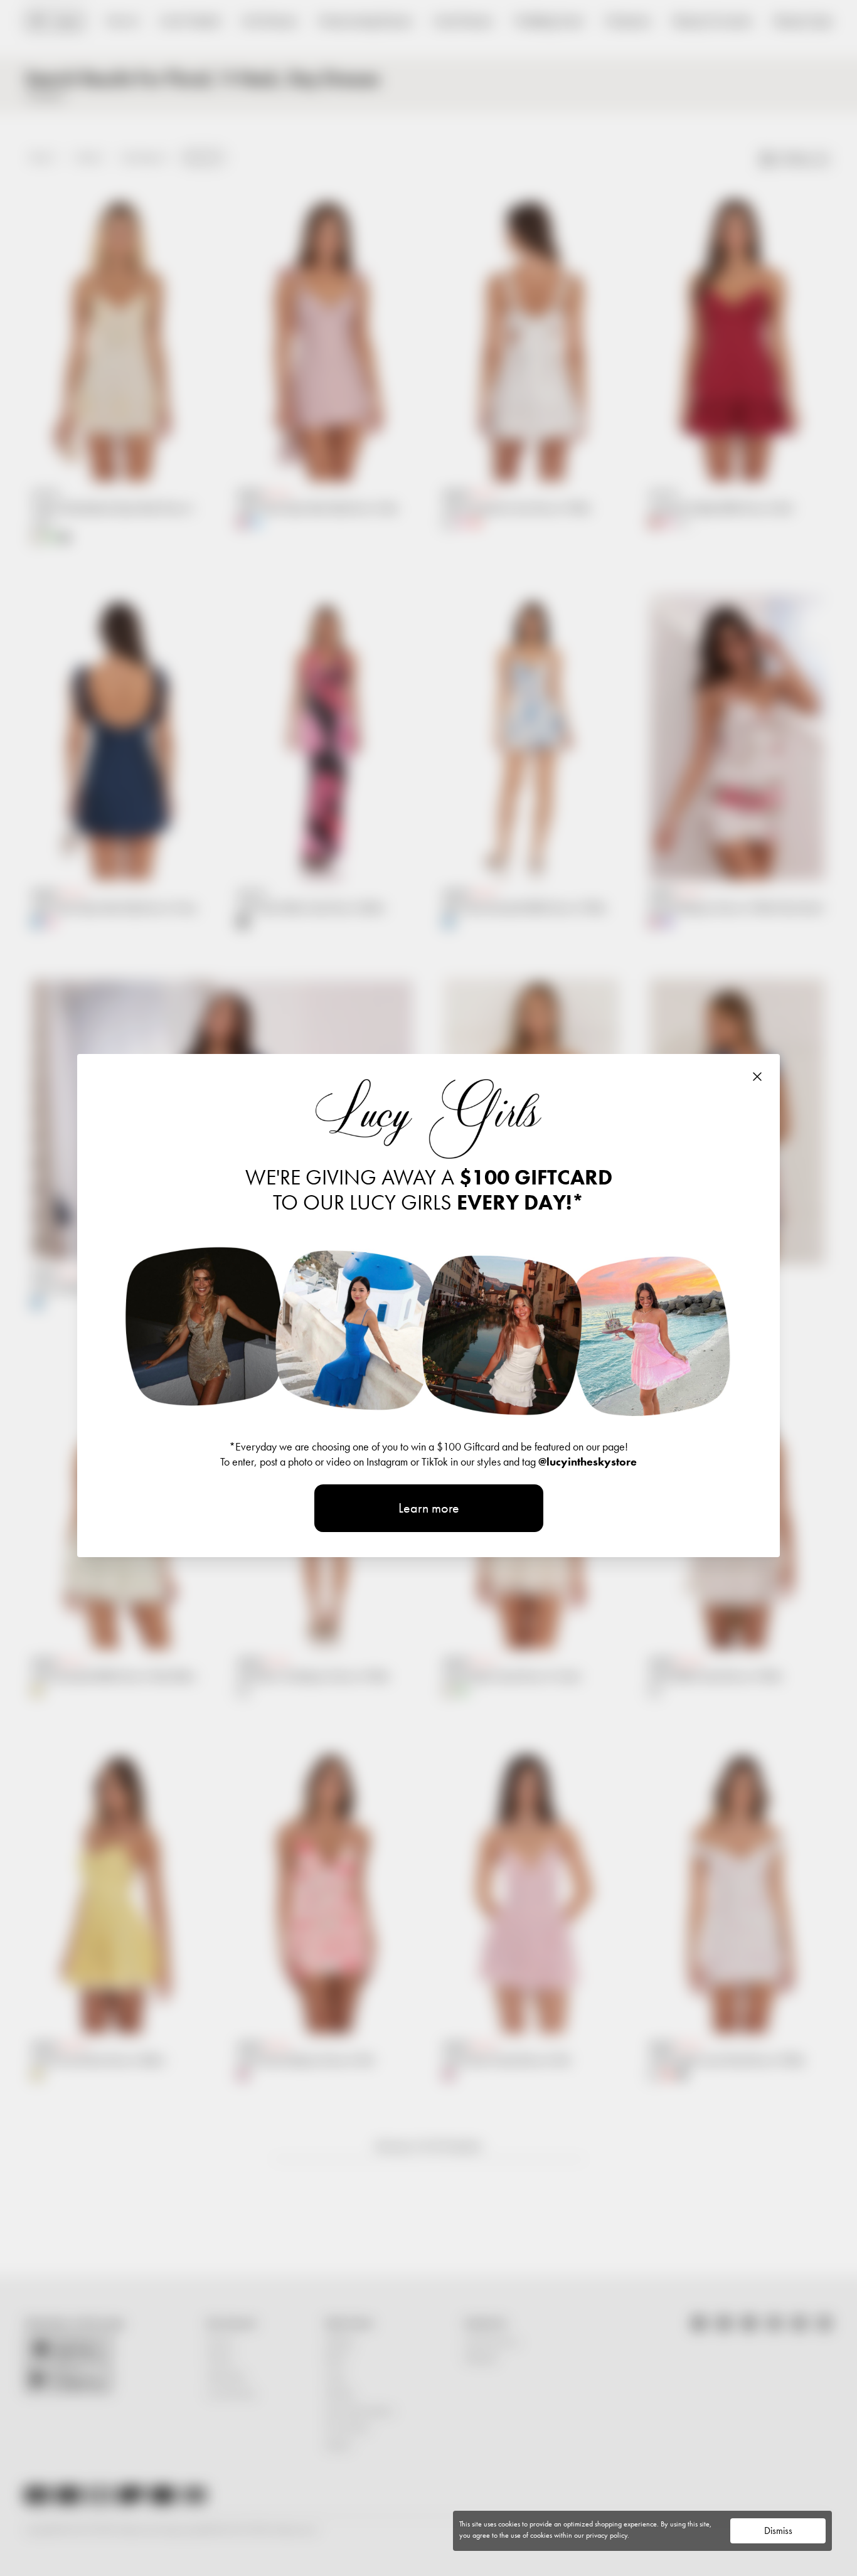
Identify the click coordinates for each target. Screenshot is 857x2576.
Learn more (429, 1508)
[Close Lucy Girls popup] (757, 1077)
